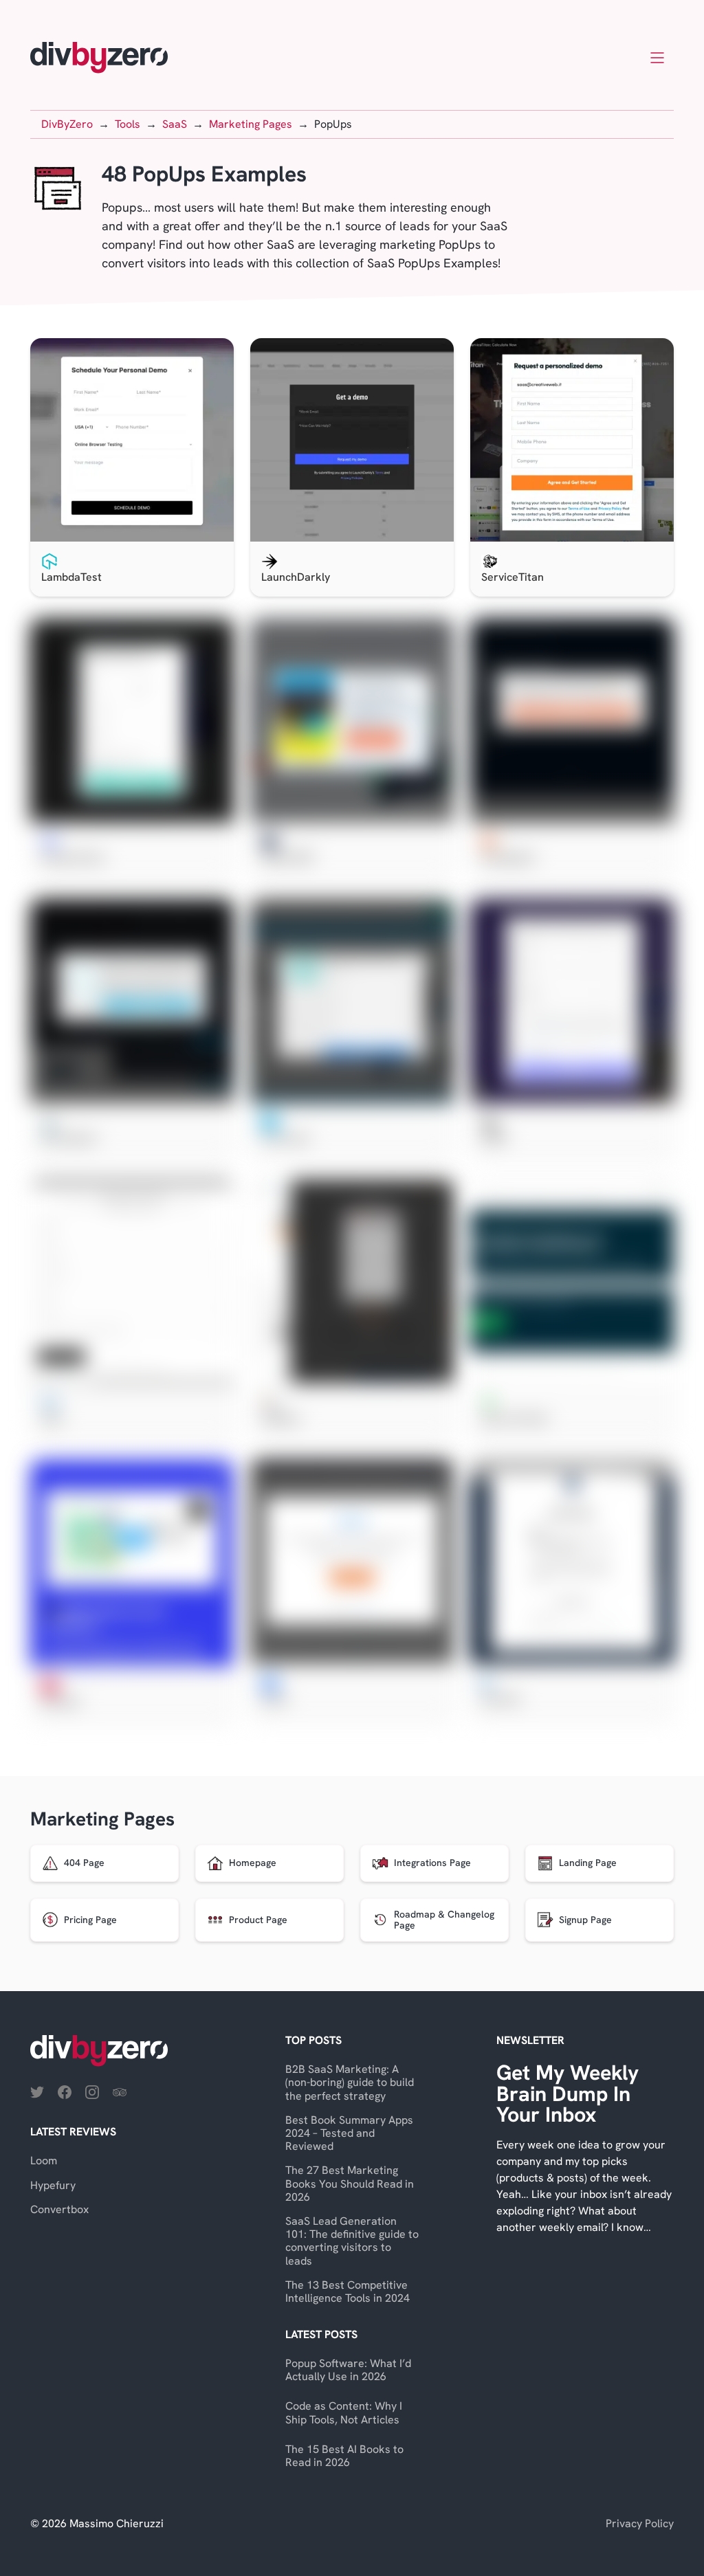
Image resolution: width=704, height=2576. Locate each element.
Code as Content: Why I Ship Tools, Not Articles (344, 2412)
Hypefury (53, 2185)
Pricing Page (90, 1920)
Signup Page (585, 1920)
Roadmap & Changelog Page (444, 1920)
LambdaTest (71, 577)
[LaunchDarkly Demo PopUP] (352, 440)
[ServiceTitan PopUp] (572, 440)
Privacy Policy (640, 2523)
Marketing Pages (102, 1819)
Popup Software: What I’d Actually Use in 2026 (348, 2370)
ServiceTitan (513, 577)
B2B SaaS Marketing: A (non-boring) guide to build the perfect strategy (350, 2082)
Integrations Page (432, 1863)
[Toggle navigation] (657, 58)
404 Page (84, 1863)
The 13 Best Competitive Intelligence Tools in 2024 (348, 2291)
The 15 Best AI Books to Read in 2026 (344, 2456)
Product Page (258, 1920)
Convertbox (59, 2209)
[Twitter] (37, 2091)
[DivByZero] (99, 58)
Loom (44, 2161)
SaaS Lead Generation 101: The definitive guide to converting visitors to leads (352, 2241)
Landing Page (588, 1863)
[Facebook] (65, 2091)
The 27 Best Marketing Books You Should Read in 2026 (350, 2183)
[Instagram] (92, 2091)
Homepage (253, 1863)
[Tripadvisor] (120, 2091)
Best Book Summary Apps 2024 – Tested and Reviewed (349, 2133)
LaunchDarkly (296, 577)
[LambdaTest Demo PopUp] (132, 440)
